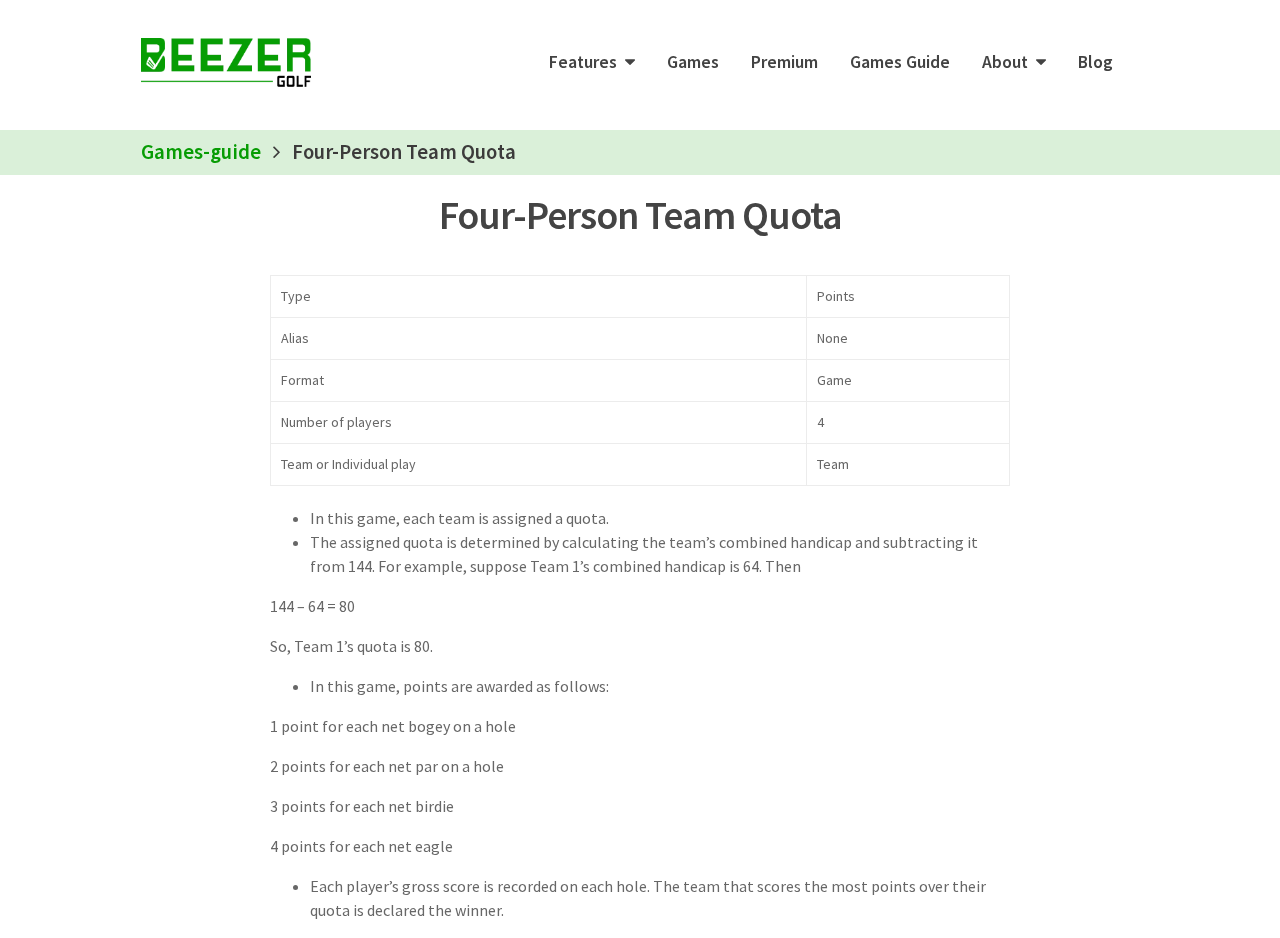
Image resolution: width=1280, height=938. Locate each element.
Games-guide (201, 152)
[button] (592, 62)
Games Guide (900, 62)
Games (693, 62)
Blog (1095, 62)
